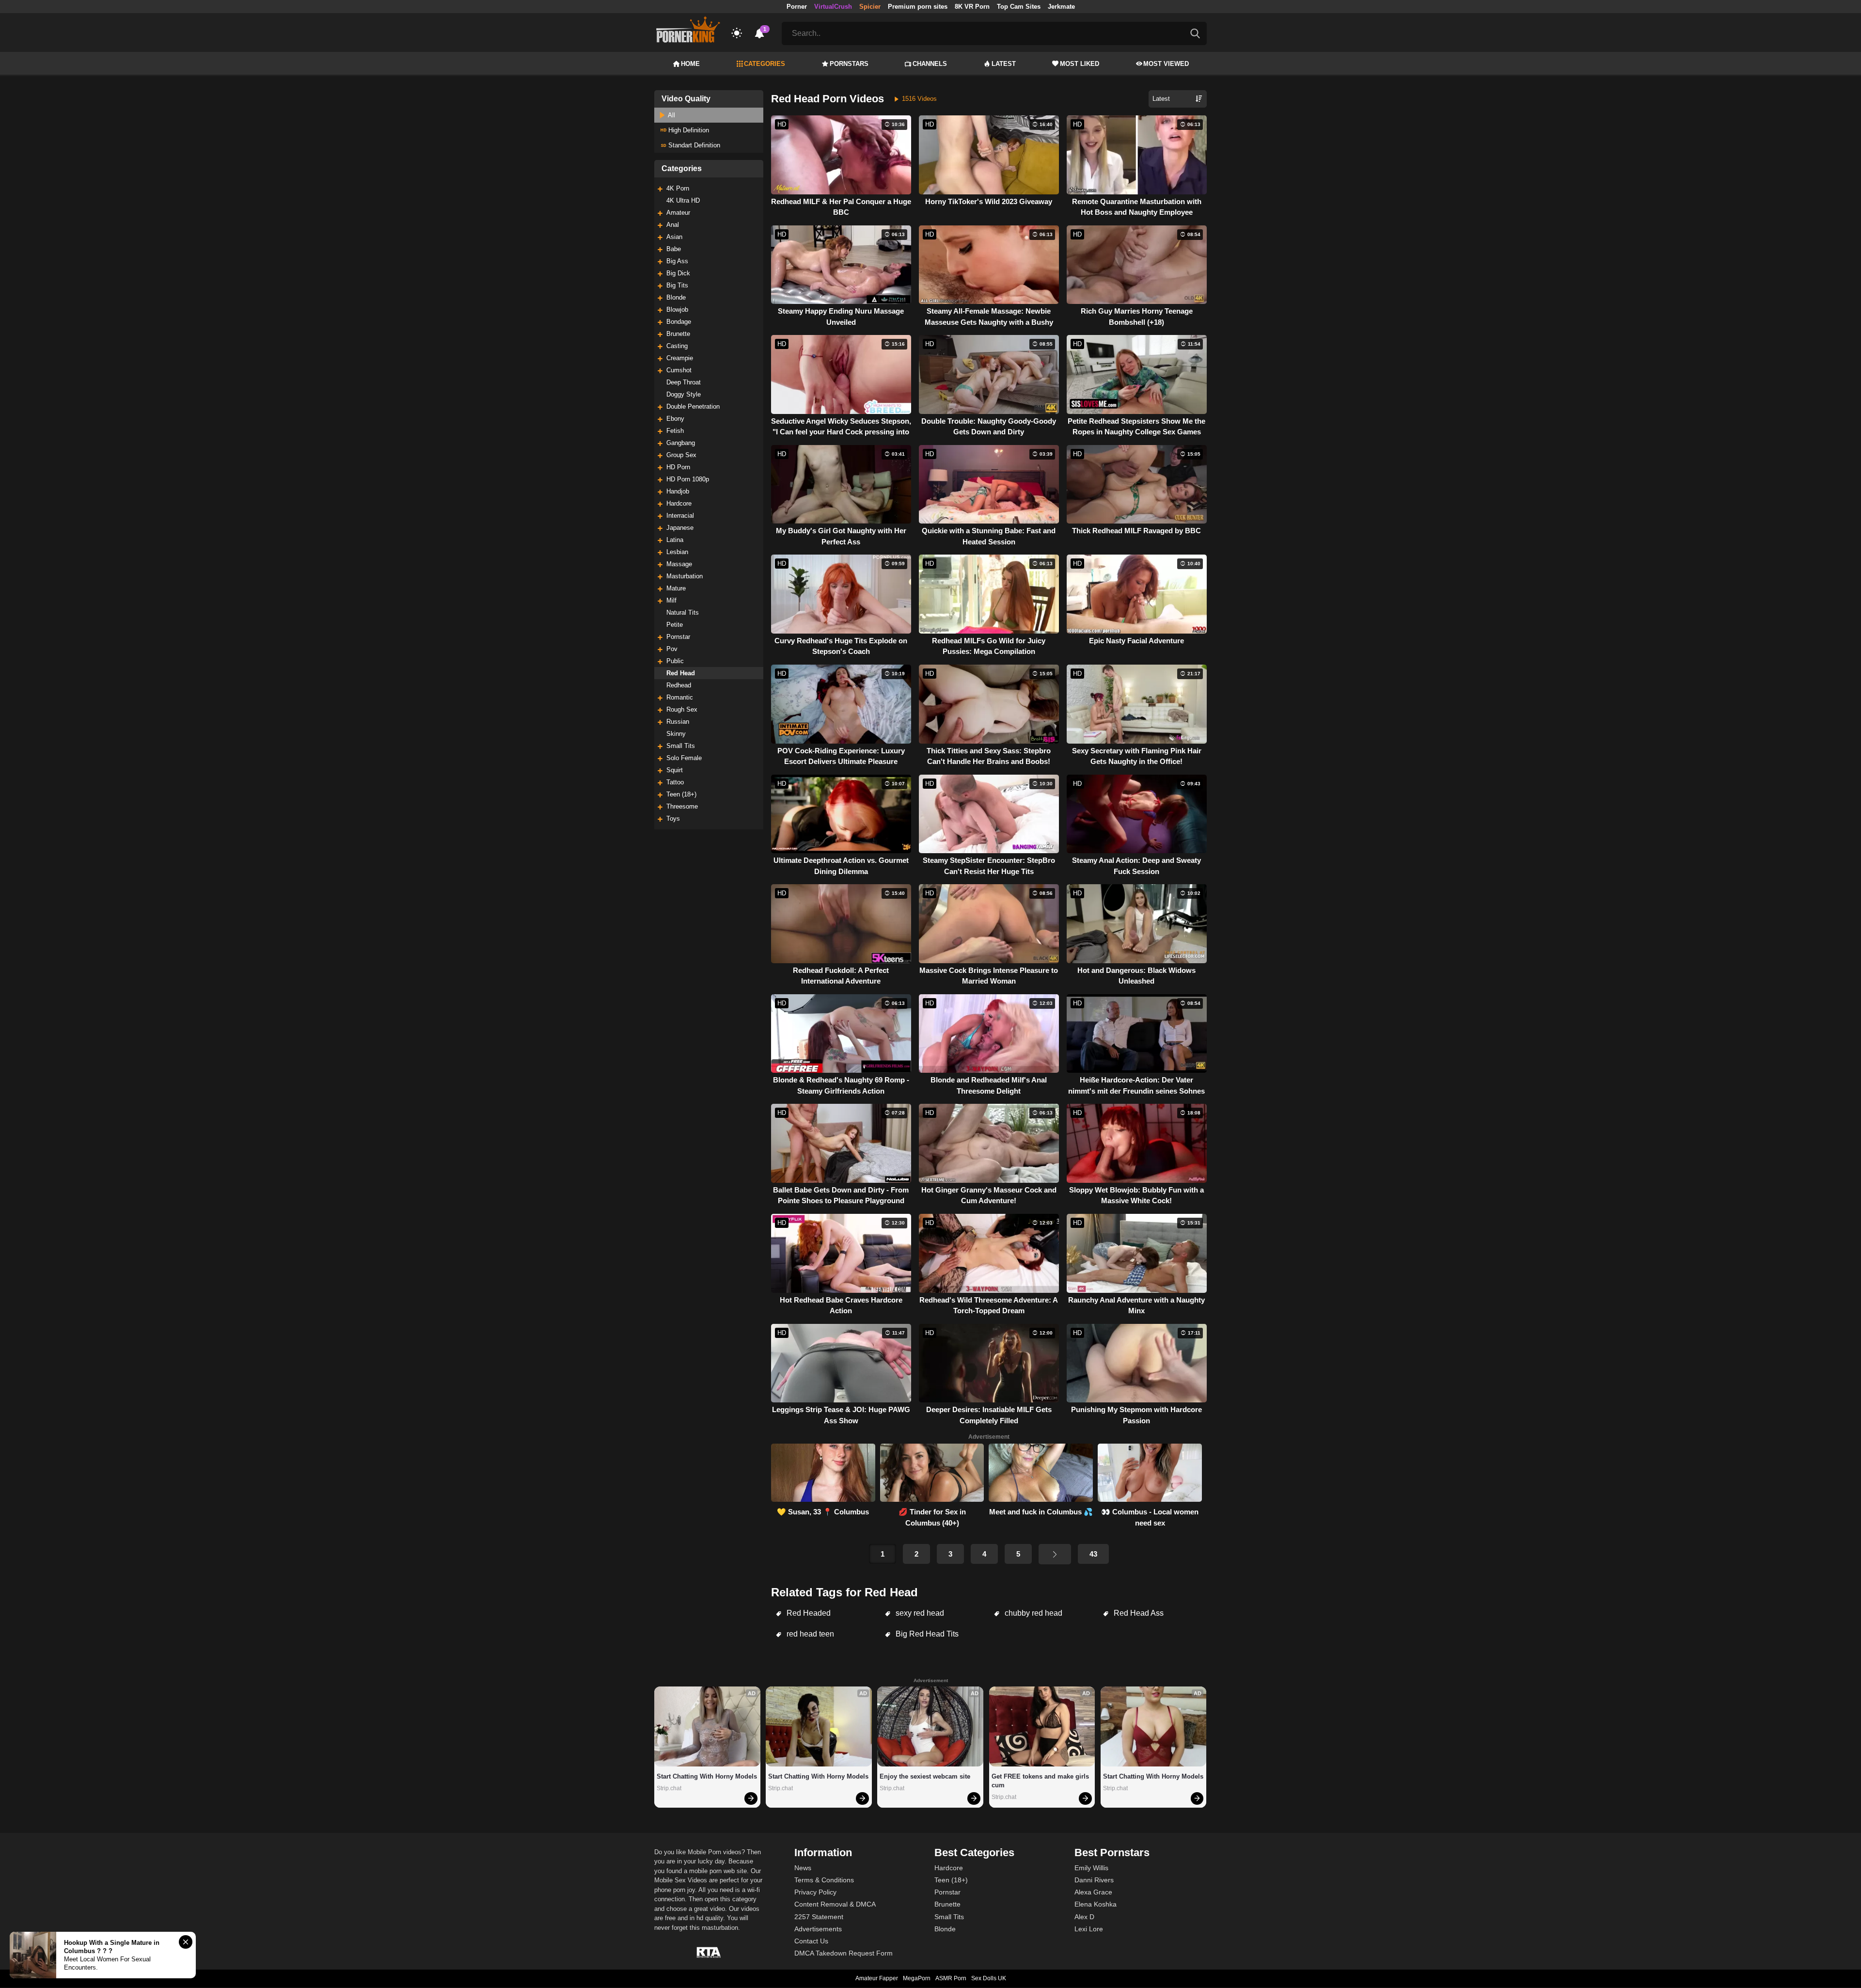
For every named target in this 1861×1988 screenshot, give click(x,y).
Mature (676, 588)
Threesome (682, 806)
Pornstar (678, 637)
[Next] (1055, 1554)
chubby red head (1033, 1613)
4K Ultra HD (683, 200)
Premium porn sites (918, 7)
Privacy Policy (815, 1892)
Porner (797, 7)
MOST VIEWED (1166, 64)
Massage (679, 564)
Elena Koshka (1096, 1904)
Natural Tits (683, 612)
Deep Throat (684, 382)
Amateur (678, 213)
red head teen (809, 1634)
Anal (673, 225)
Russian (678, 722)
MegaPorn (917, 1978)
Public (675, 661)
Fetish (675, 431)
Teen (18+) (681, 794)
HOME (690, 64)
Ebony (675, 419)
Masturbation (685, 576)
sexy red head (919, 1613)
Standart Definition (693, 145)
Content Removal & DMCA (835, 1904)
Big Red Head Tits (926, 1634)
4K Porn (678, 188)
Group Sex (681, 455)
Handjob (678, 491)
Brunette (678, 334)
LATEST (1004, 64)
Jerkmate (1061, 7)
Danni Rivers (1094, 1880)
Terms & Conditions (824, 1880)
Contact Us (811, 1941)
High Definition (688, 130)
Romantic (680, 697)
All (671, 115)
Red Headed (808, 1613)
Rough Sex (682, 709)
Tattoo (675, 782)
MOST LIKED (1080, 64)
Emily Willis (1091, 1868)
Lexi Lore (1089, 1929)
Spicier (870, 7)
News (803, 1868)
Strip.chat (669, 1788)
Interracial (680, 516)
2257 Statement (819, 1917)
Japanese (680, 528)
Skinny (676, 734)
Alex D (1084, 1917)
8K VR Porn (972, 7)
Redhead (679, 685)
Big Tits (677, 285)
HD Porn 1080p (688, 479)
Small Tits (681, 746)
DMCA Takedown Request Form (844, 1953)
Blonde (676, 297)
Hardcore (679, 503)
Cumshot (679, 370)
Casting (677, 346)
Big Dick (678, 273)
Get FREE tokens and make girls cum (1041, 1781)
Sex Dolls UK (989, 1978)
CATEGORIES (765, 64)
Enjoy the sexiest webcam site (925, 1776)
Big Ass (677, 261)
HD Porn (678, 467)
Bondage (679, 322)
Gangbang (681, 443)
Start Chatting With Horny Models (707, 1776)
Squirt (675, 770)
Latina (675, 540)
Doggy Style (684, 394)
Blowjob (677, 310)
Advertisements (818, 1929)
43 (1093, 1554)
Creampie (680, 358)
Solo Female (684, 758)
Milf (671, 600)
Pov (672, 649)
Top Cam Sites (1019, 7)
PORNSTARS (849, 64)
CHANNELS (930, 64)
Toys (673, 819)
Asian (674, 237)
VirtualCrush (833, 7)
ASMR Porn (951, 1978)
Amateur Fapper (877, 1978)
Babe (674, 249)
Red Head (681, 673)
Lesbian (677, 552)
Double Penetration (693, 406)
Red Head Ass (1138, 1613)
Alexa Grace (1093, 1892)
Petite (675, 625)
